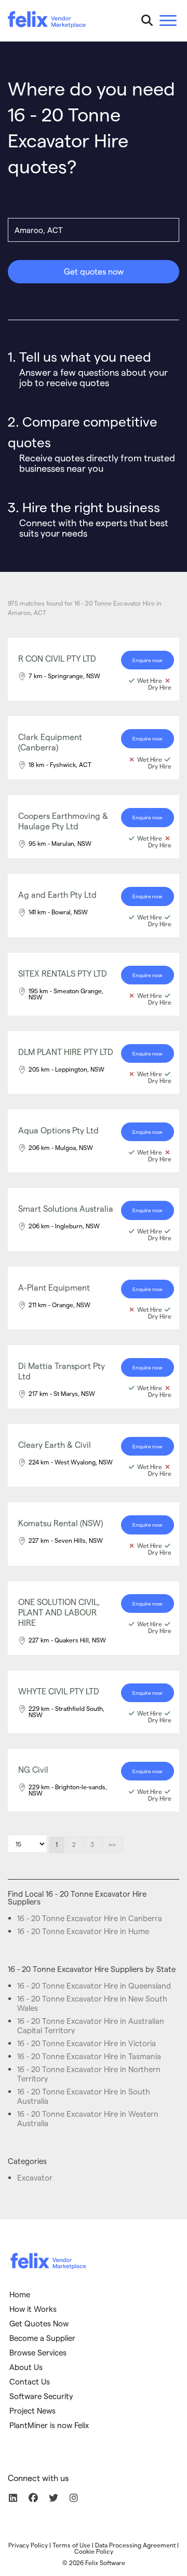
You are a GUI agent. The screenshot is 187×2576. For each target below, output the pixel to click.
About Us (26, 2367)
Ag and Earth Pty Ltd (57, 894)
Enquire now (148, 660)
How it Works (33, 2309)
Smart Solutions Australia (66, 1208)
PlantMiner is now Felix (49, 2425)
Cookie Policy (94, 2551)
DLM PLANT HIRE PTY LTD (66, 1052)
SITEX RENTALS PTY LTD (63, 973)
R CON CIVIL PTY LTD (57, 658)
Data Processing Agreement (135, 2545)
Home (20, 2294)
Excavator (35, 2177)
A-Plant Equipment (54, 1287)
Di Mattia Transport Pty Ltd (62, 1371)
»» (112, 1844)
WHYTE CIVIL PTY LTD (59, 1691)
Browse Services (38, 2352)
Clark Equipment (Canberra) (50, 742)
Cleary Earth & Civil (55, 1444)
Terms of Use (71, 2545)
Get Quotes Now (39, 2323)
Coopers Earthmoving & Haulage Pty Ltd (63, 821)
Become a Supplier (42, 2338)
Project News (32, 2410)
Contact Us (30, 2381)
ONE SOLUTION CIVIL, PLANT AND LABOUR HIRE (59, 1612)
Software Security (41, 2396)
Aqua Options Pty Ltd (58, 1130)
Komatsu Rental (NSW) (61, 1523)
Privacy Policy (28, 2545)
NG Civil (33, 1769)
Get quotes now (94, 271)
